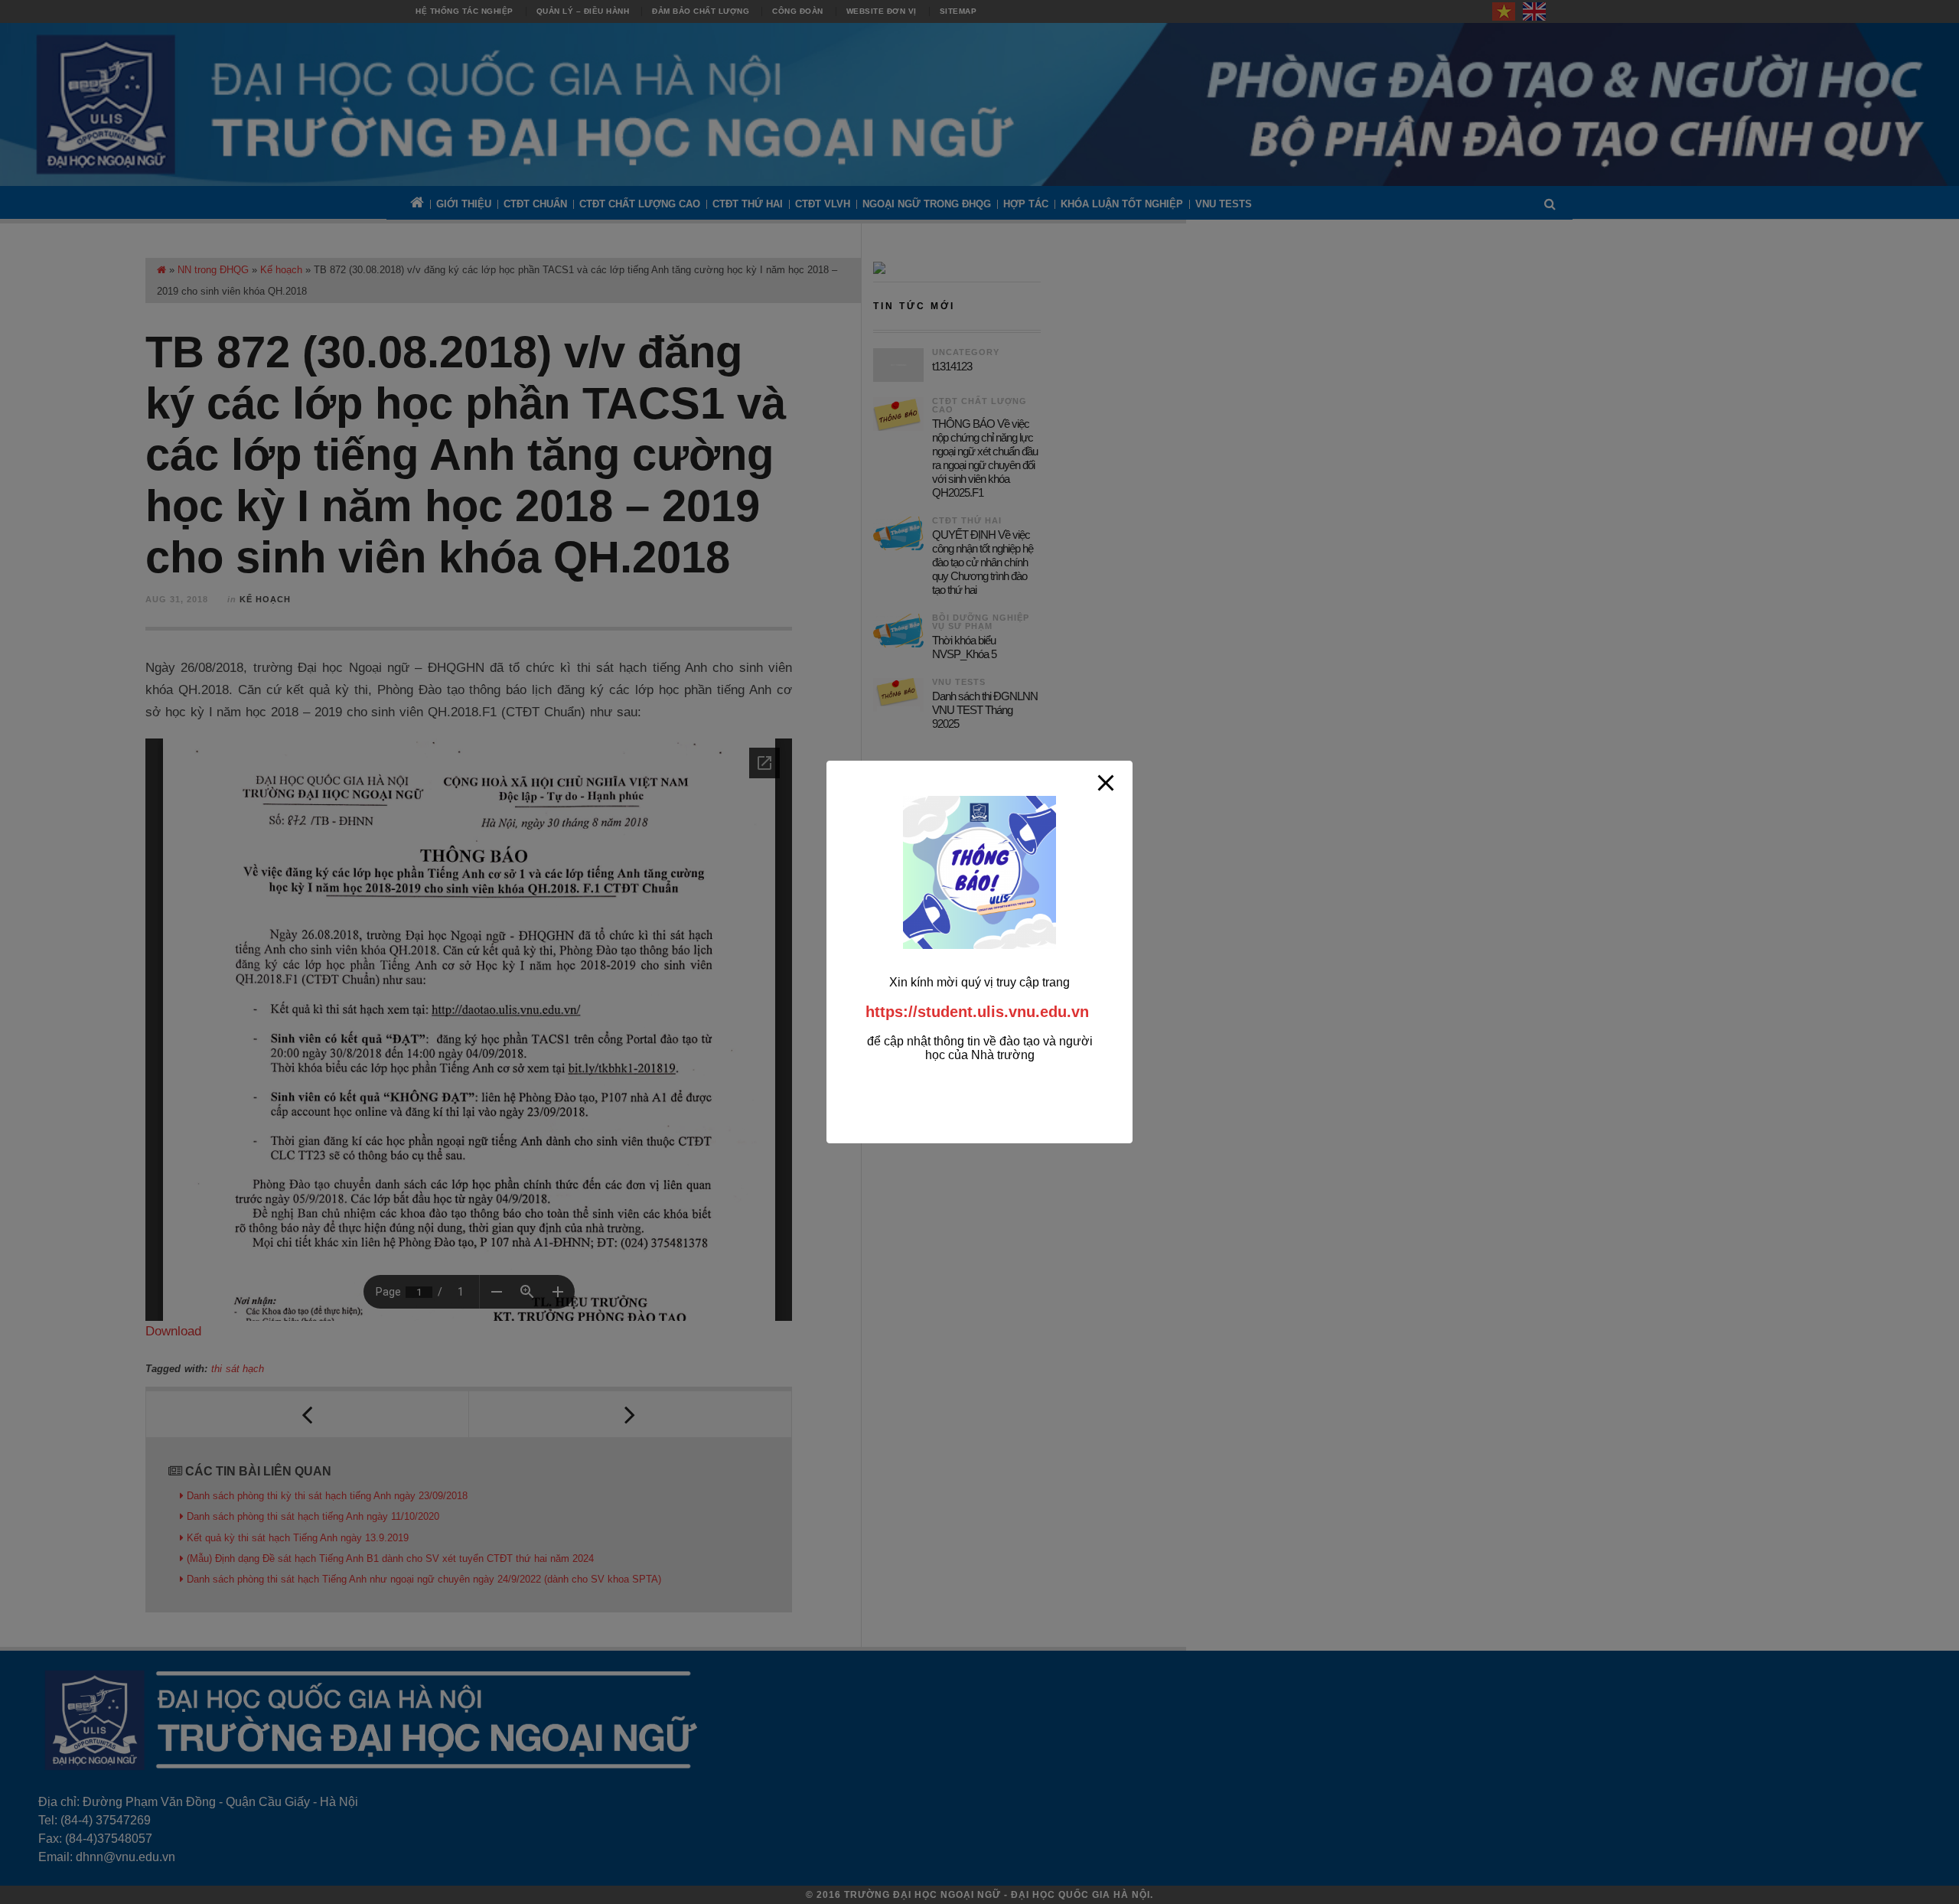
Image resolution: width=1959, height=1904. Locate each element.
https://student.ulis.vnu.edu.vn (977, 1012)
